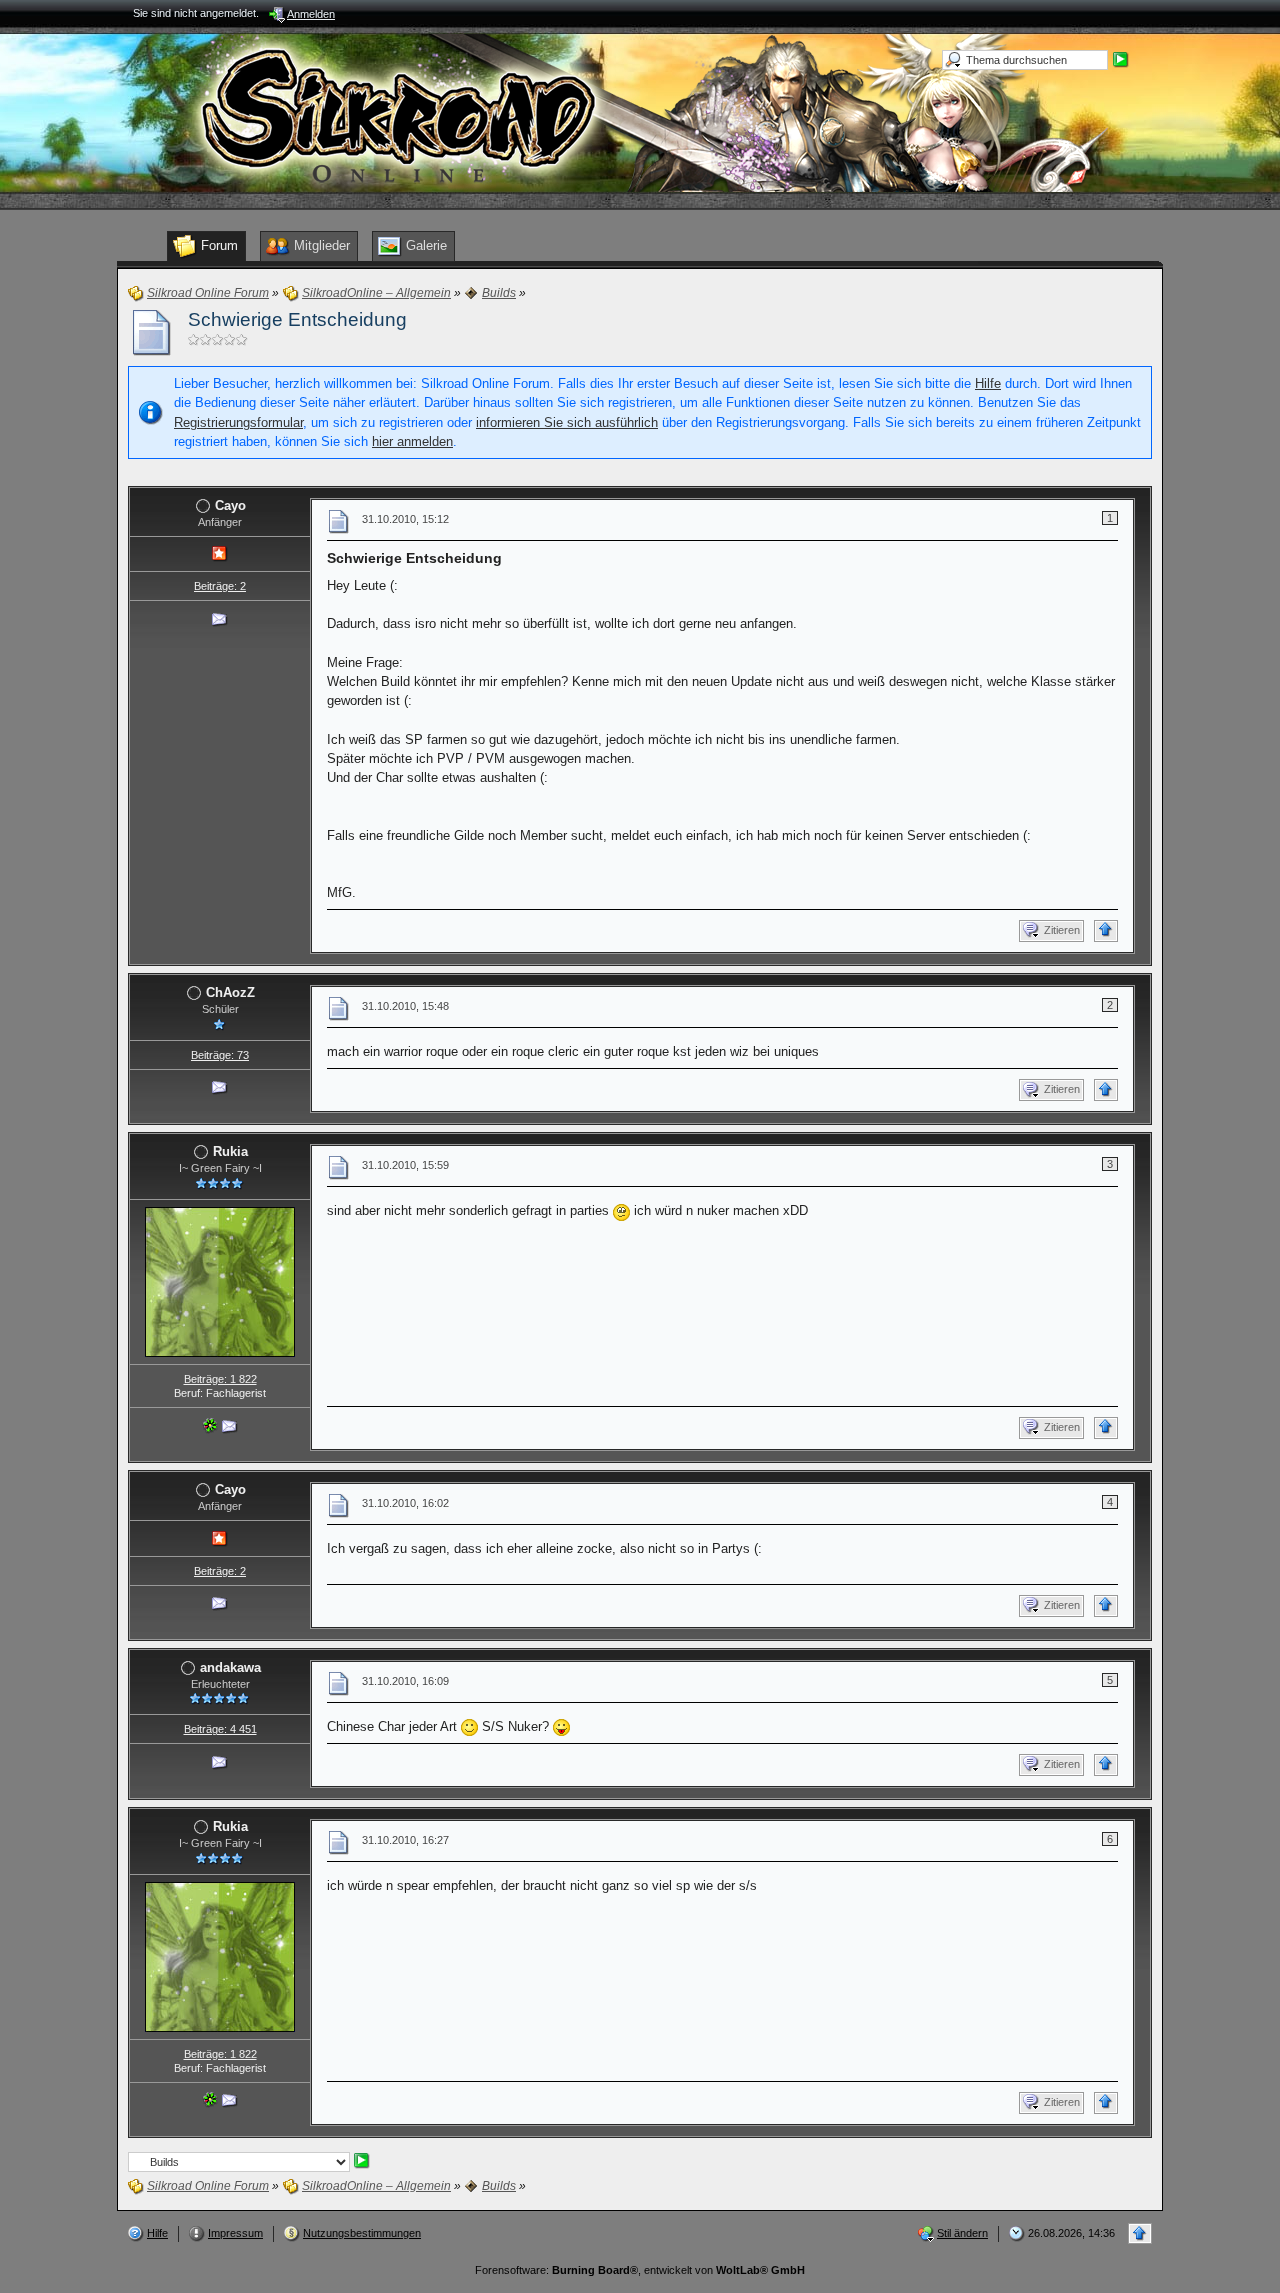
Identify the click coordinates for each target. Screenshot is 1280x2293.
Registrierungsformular (238, 422)
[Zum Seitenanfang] (1106, 931)
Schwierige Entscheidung (297, 319)
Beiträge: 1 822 (220, 1379)
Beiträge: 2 (220, 586)
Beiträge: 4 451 (220, 1729)
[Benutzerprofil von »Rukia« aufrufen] (220, 1280)
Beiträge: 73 (220, 1055)
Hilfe (988, 383)
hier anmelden (412, 441)
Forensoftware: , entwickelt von (640, 2270)
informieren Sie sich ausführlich (567, 422)
